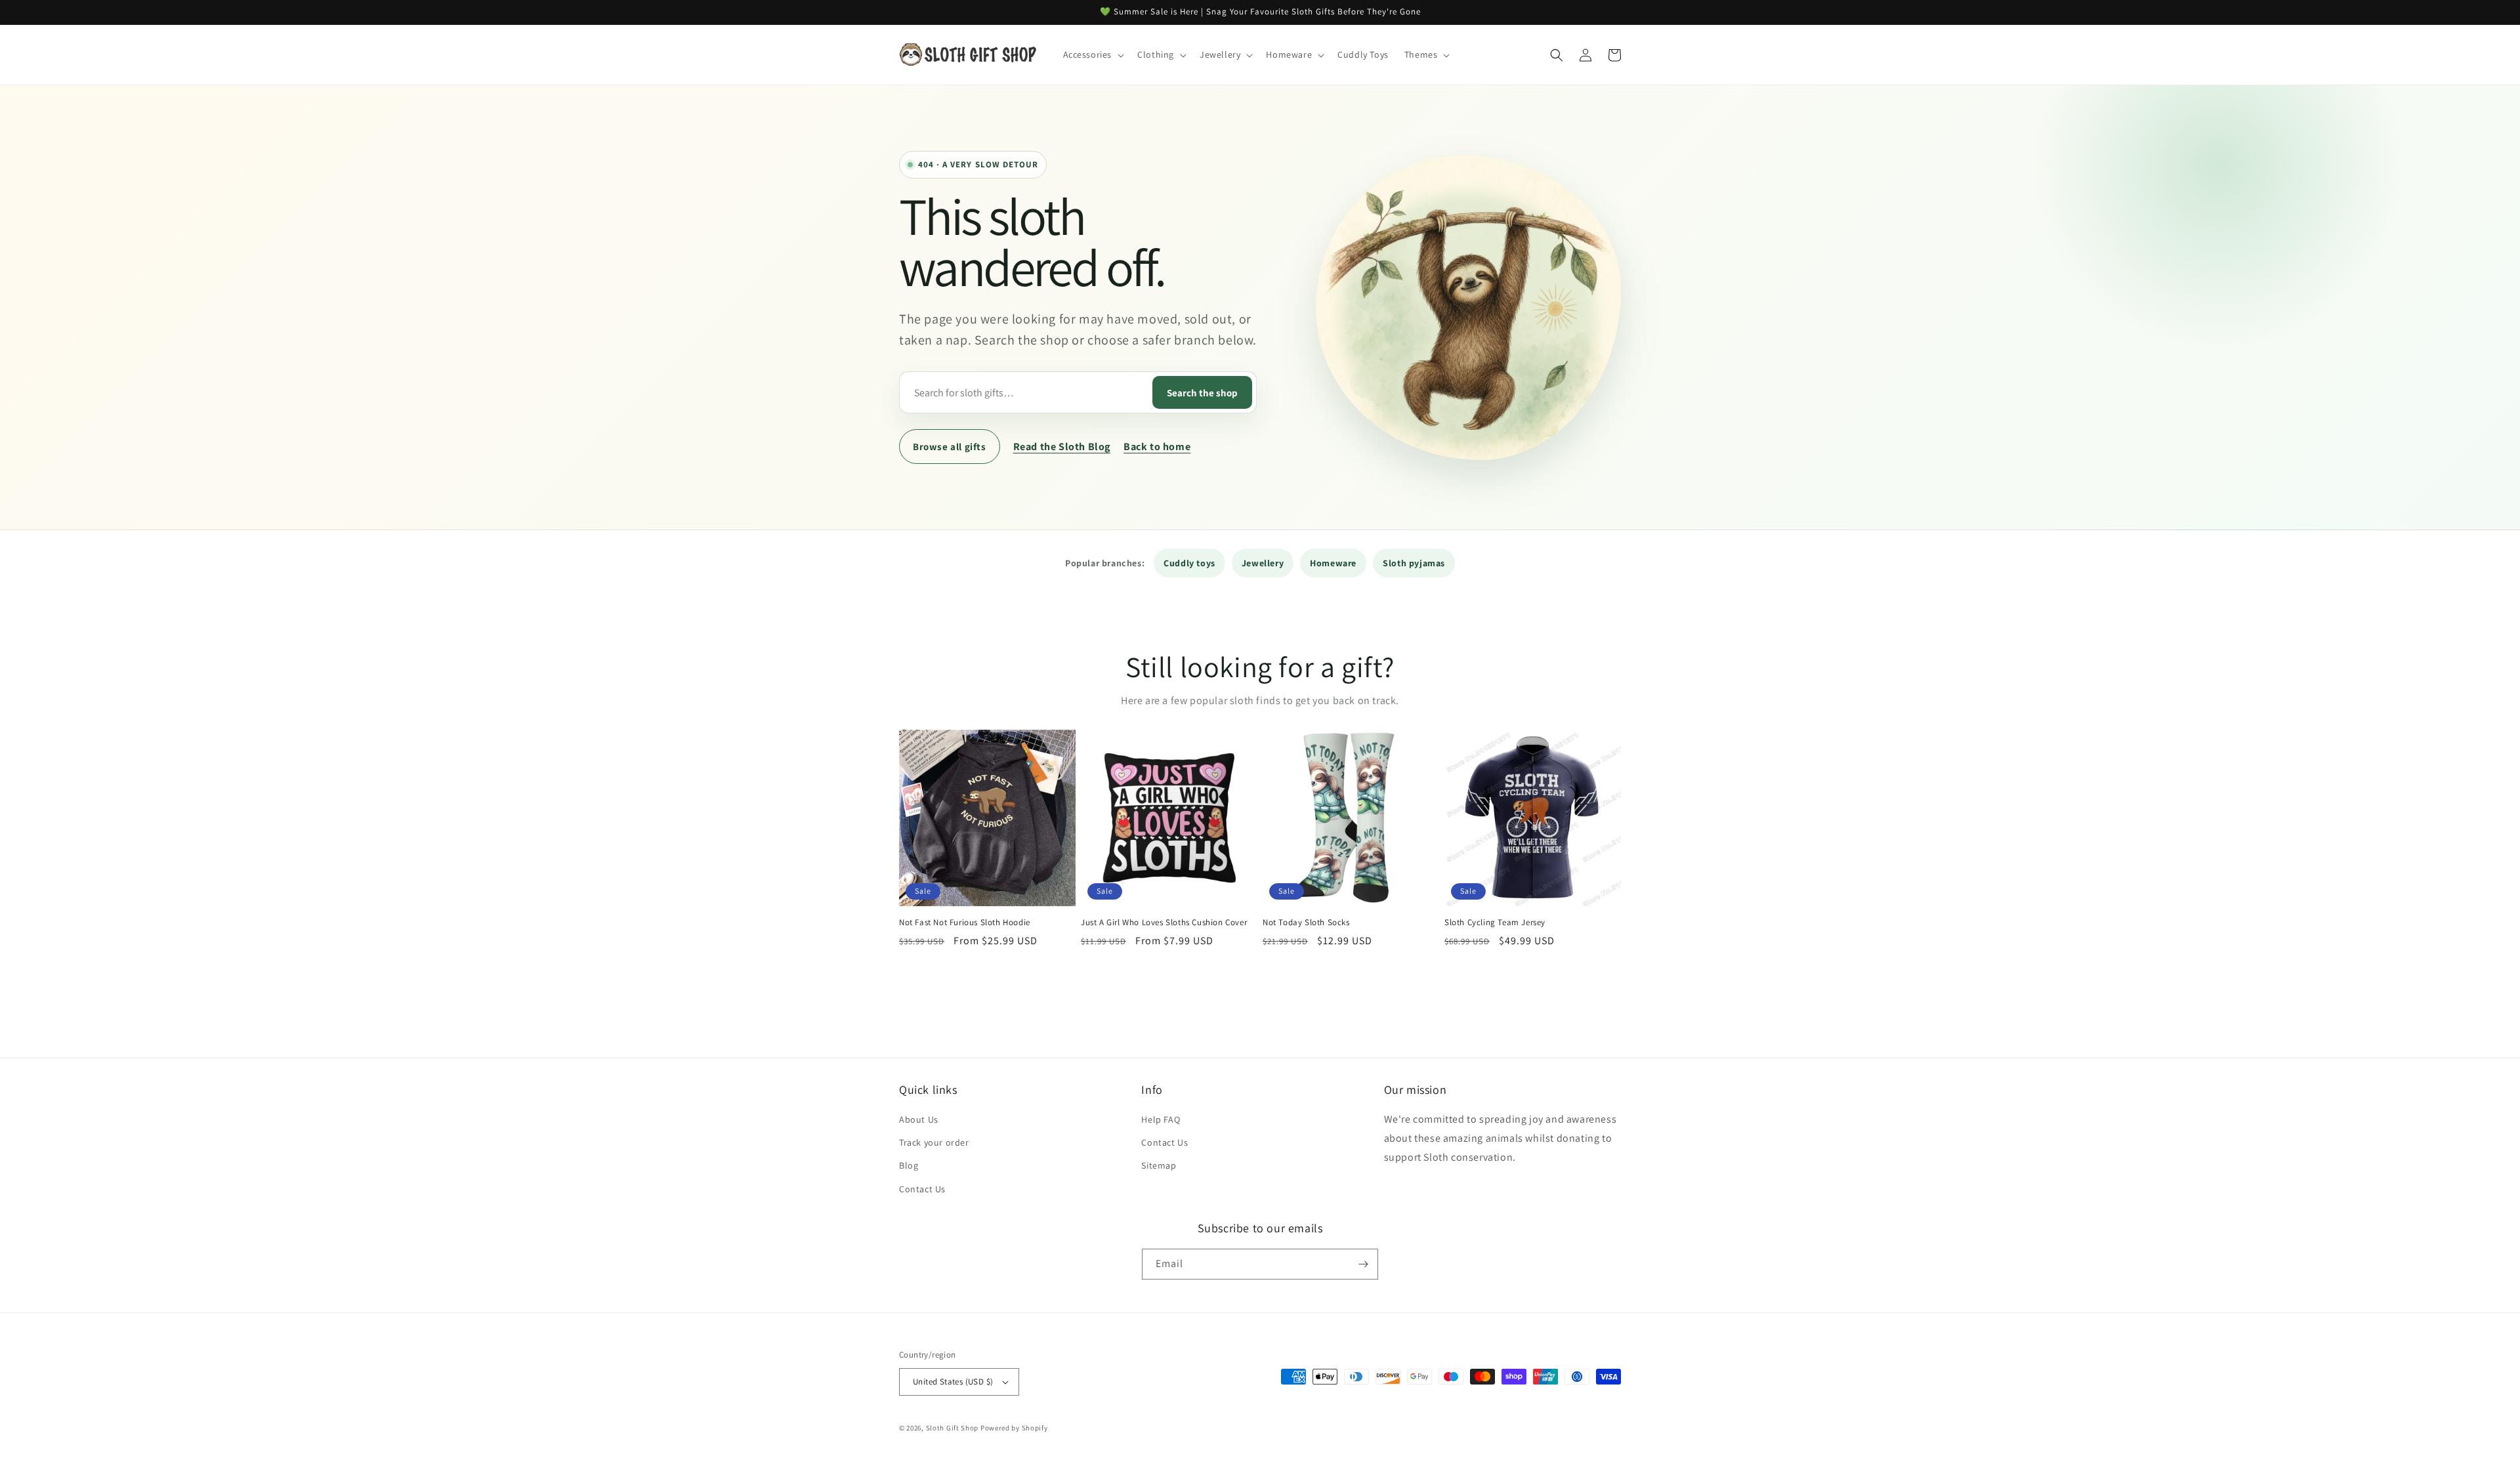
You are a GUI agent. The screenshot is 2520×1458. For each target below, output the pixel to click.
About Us (919, 1119)
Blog (909, 1165)
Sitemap (1159, 1165)
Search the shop (1202, 393)
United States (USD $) (953, 1382)
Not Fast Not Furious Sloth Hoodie (965, 923)
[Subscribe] (1363, 1264)
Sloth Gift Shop (953, 1428)
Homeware (1333, 563)
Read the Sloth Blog (1062, 447)
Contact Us (922, 1189)
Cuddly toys (1189, 563)
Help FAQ (1161, 1119)
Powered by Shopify (1014, 1428)
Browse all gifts (950, 447)
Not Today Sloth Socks (1306, 923)
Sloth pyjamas (1414, 563)
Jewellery (1263, 563)
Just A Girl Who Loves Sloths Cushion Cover (1164, 923)
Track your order (934, 1142)
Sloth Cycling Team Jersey (1495, 923)
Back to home (1157, 447)
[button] (1093, 54)
